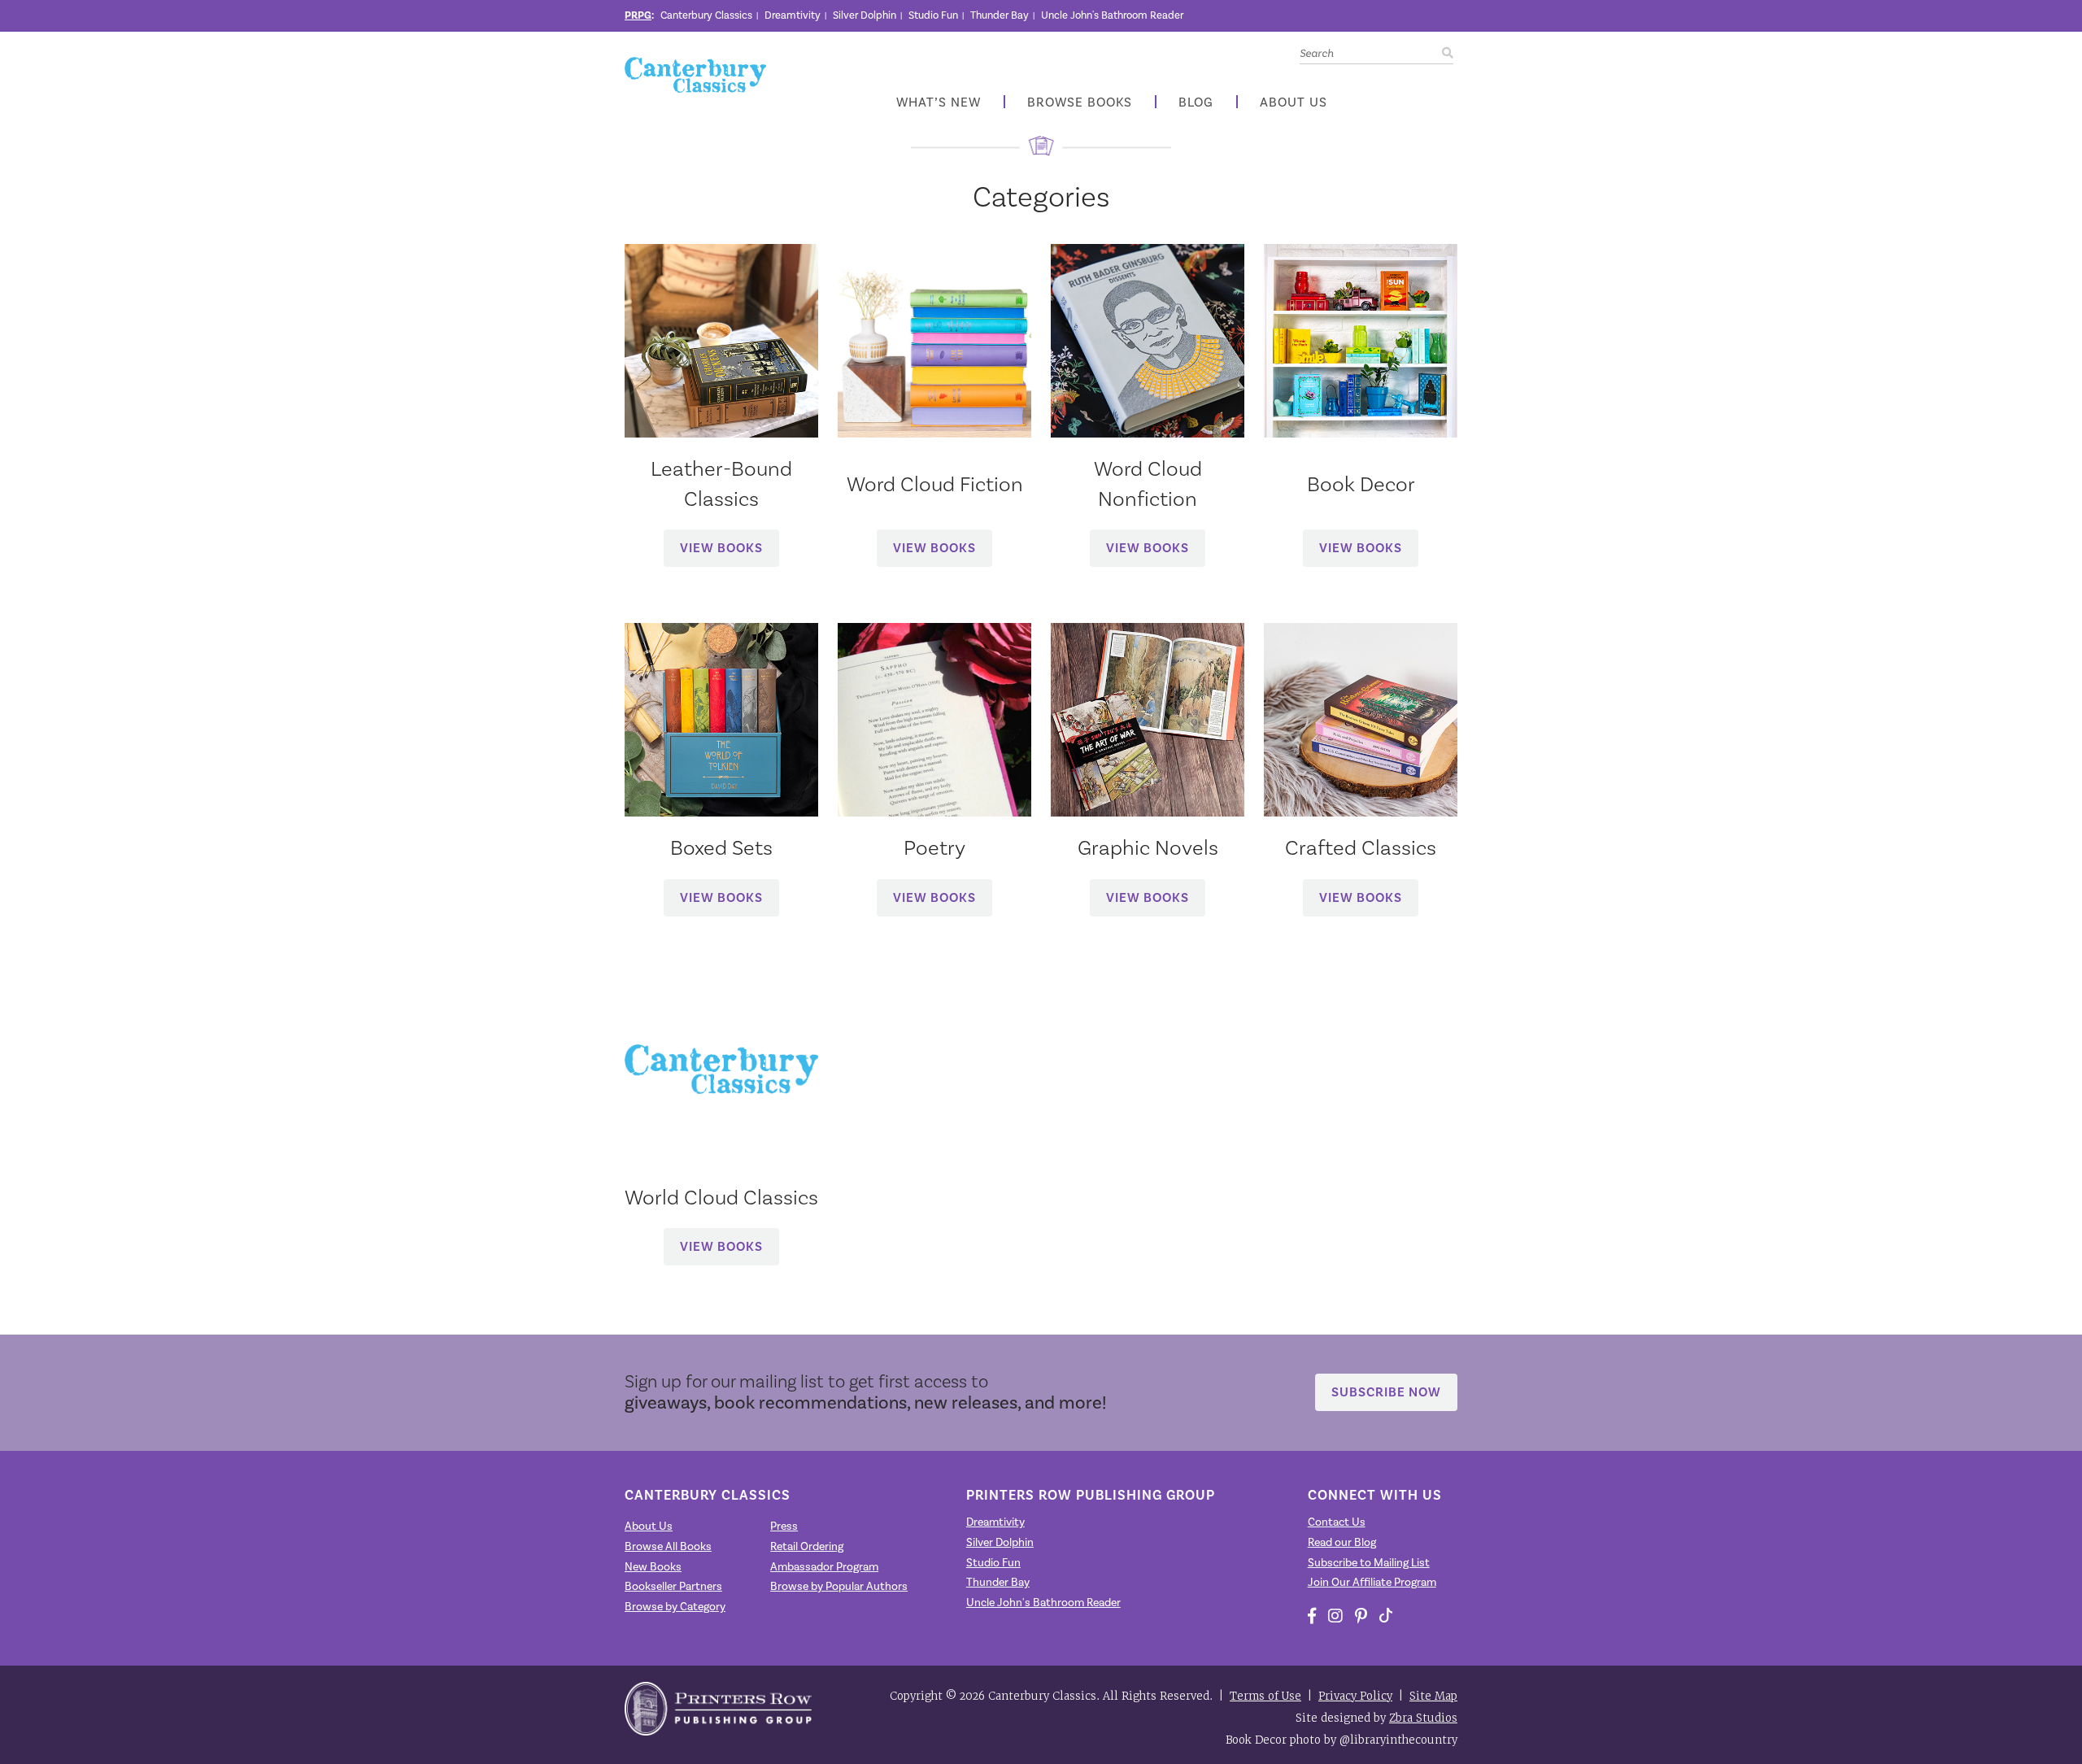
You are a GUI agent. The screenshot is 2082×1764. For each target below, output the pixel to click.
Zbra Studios (1423, 1718)
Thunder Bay (1000, 15)
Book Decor (1361, 484)
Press (784, 1527)
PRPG (638, 15)
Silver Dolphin (865, 15)
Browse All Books (668, 1547)
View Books (721, 548)
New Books (653, 1567)
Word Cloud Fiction (935, 484)
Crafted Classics (1361, 847)
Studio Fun (933, 15)
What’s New (939, 103)
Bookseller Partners (673, 1587)
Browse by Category (675, 1607)
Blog (1196, 103)
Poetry (934, 847)
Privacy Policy (1355, 1696)
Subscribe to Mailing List (1369, 1563)
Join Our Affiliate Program (1372, 1583)
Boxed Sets (721, 847)
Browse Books (1080, 103)
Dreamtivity (793, 15)
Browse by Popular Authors (839, 1587)
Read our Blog (1342, 1543)
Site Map (1433, 1696)
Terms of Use (1265, 1696)
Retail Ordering (807, 1547)
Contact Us (1337, 1522)
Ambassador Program (824, 1567)
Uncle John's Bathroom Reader (1112, 15)
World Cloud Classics (721, 1197)
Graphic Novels (1148, 847)
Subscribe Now (1386, 1392)
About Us (1294, 103)
